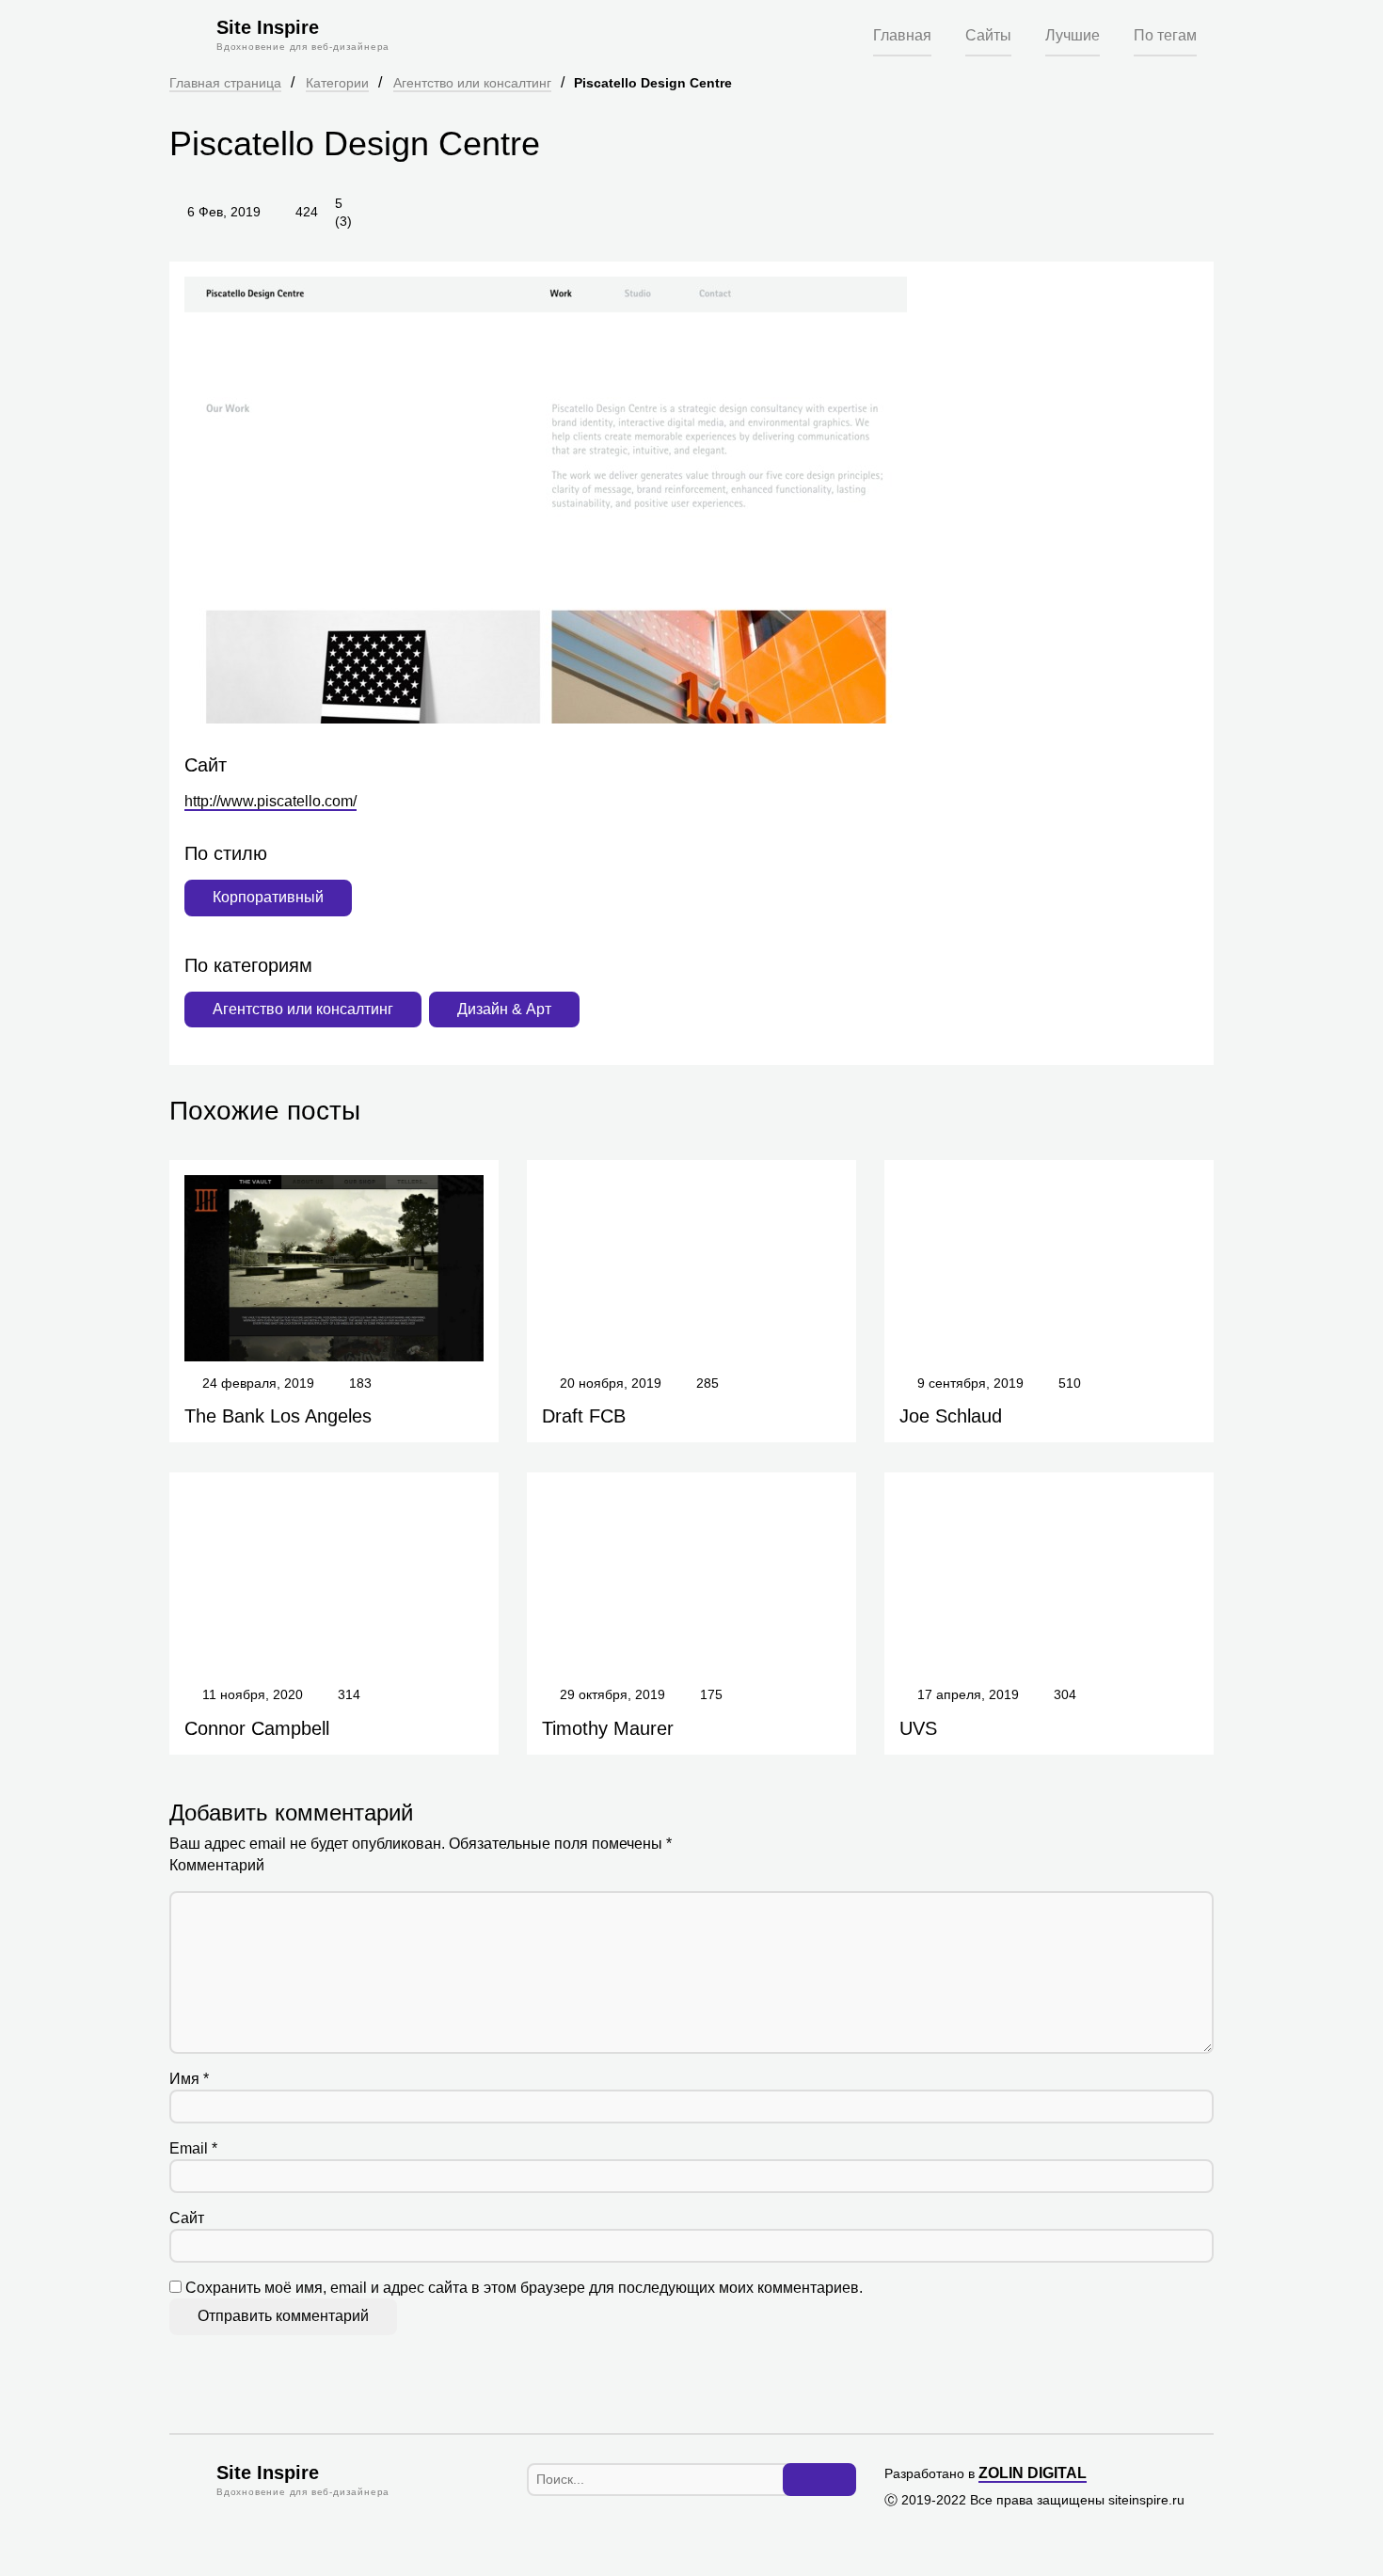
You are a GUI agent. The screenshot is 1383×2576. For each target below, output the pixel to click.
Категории (337, 83)
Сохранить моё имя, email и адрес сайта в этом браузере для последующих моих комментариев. (524, 2288)
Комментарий (217, 1865)
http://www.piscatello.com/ (270, 801)
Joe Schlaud (951, 1416)
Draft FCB (584, 1416)
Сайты (988, 35)
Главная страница (225, 83)
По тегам (1165, 35)
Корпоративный (268, 897)
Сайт (187, 2218)
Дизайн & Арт (504, 1009)
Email (193, 2148)
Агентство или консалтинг (472, 83)
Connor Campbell (257, 1728)
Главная (902, 35)
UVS (918, 1728)
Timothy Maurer (608, 1728)
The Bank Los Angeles (278, 1416)
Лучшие (1073, 35)
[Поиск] (819, 2480)
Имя (189, 2079)
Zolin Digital (1033, 2473)
